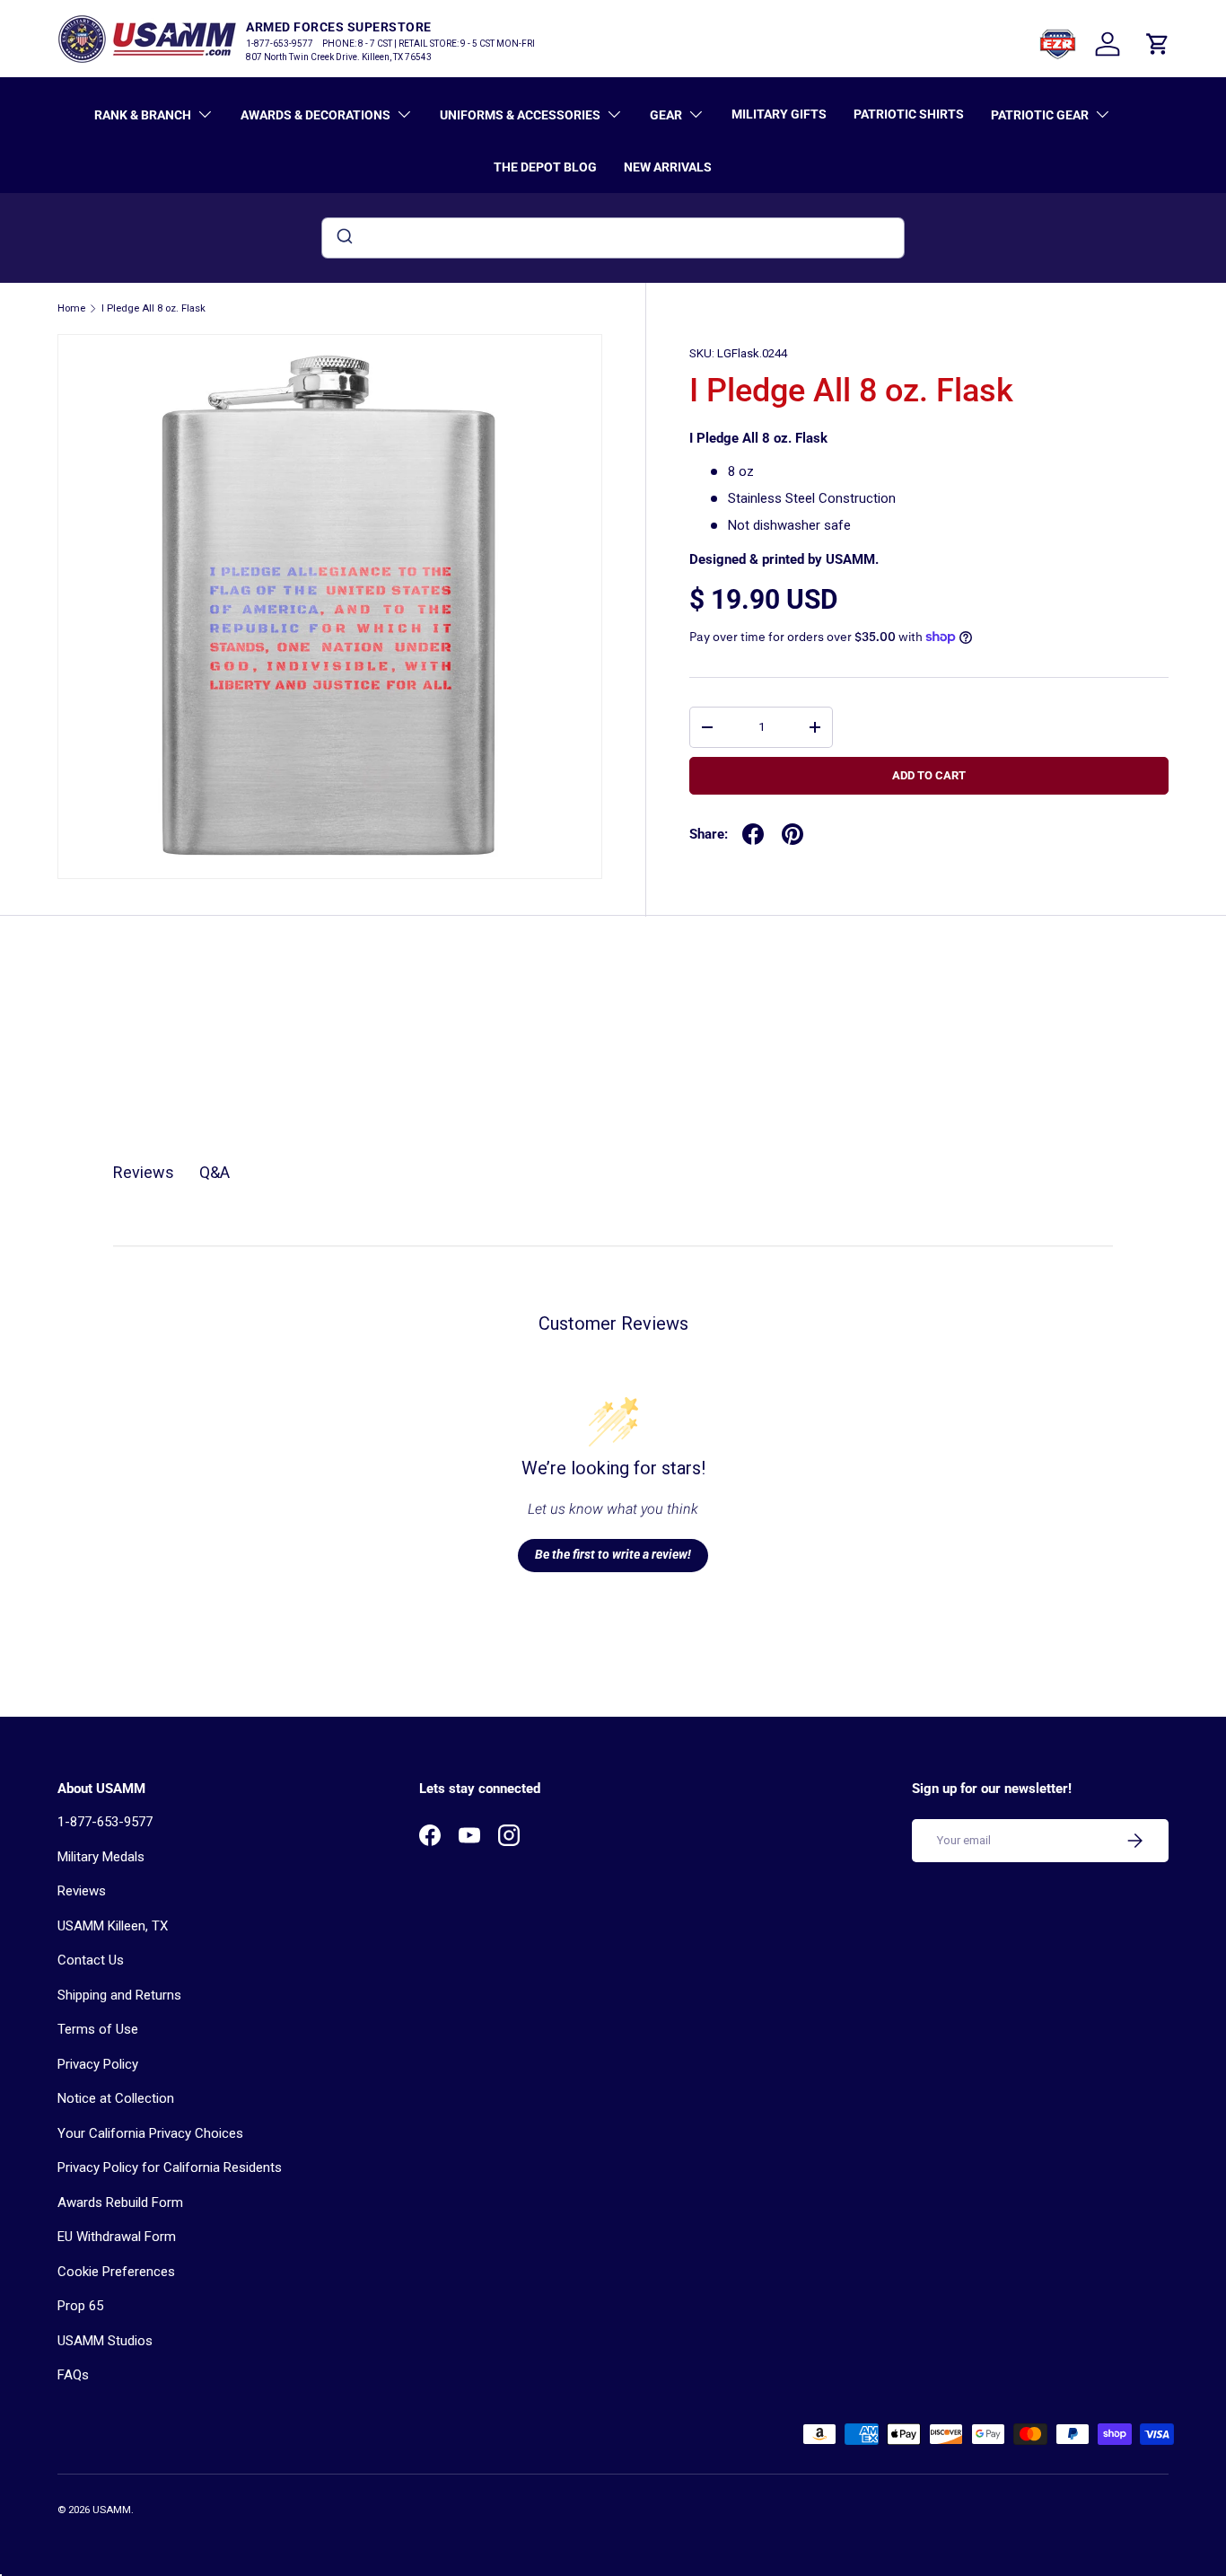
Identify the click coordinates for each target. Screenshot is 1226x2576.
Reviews (82, 1891)
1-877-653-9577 (105, 1822)
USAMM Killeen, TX (113, 1926)
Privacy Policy (98, 2064)
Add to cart (929, 775)
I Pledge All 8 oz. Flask (153, 308)
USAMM (112, 2510)
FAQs (73, 2375)
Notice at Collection (116, 2098)
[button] (1158, 44)
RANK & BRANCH (143, 115)
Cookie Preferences (116, 2272)
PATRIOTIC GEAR (1040, 115)
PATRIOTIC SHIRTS (909, 114)
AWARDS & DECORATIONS (315, 115)
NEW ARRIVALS (668, 167)
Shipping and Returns (119, 1995)
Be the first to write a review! (613, 1554)
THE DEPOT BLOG (545, 167)
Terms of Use (98, 2029)
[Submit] (343, 238)
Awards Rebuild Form (120, 2202)
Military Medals (101, 1857)
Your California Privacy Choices (150, 2133)
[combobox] (613, 238)
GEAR (666, 115)
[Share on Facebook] (753, 834)
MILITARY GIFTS (779, 114)
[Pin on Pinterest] (793, 834)
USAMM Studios (105, 2341)
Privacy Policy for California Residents (170, 2167)
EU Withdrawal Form (117, 2237)
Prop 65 (80, 2306)
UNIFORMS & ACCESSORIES (520, 115)
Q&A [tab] (215, 1172)
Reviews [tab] (144, 1172)
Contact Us (91, 1960)
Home (71, 308)
